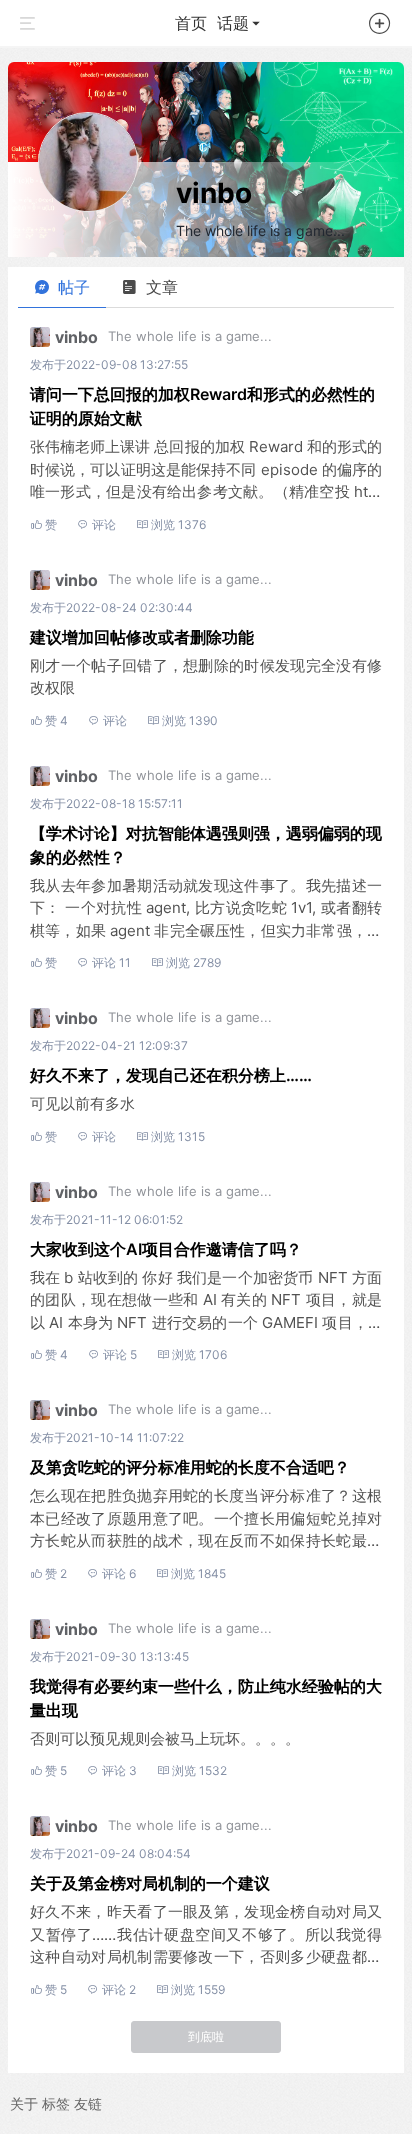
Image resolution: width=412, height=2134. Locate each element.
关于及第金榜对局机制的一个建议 (150, 1883)
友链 (88, 2103)
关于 (24, 2103)
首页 (191, 23)
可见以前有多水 (82, 1103)
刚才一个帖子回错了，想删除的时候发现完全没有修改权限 (206, 677)
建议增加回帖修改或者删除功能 (142, 637)
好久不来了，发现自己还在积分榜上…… (171, 1075)
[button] (380, 26)
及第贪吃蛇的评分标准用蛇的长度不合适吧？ (190, 1467)
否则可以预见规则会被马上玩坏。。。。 (165, 1738)
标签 (56, 2103)
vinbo (214, 193)
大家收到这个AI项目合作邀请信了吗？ (166, 1249)
